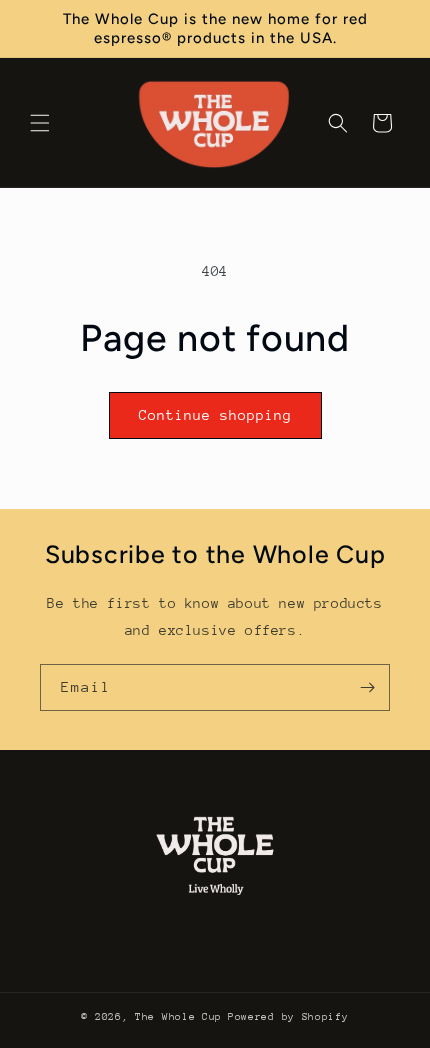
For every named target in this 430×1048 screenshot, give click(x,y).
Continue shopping (215, 415)
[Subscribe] (367, 687)
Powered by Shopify (288, 1017)
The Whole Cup (178, 1017)
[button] (40, 123)
